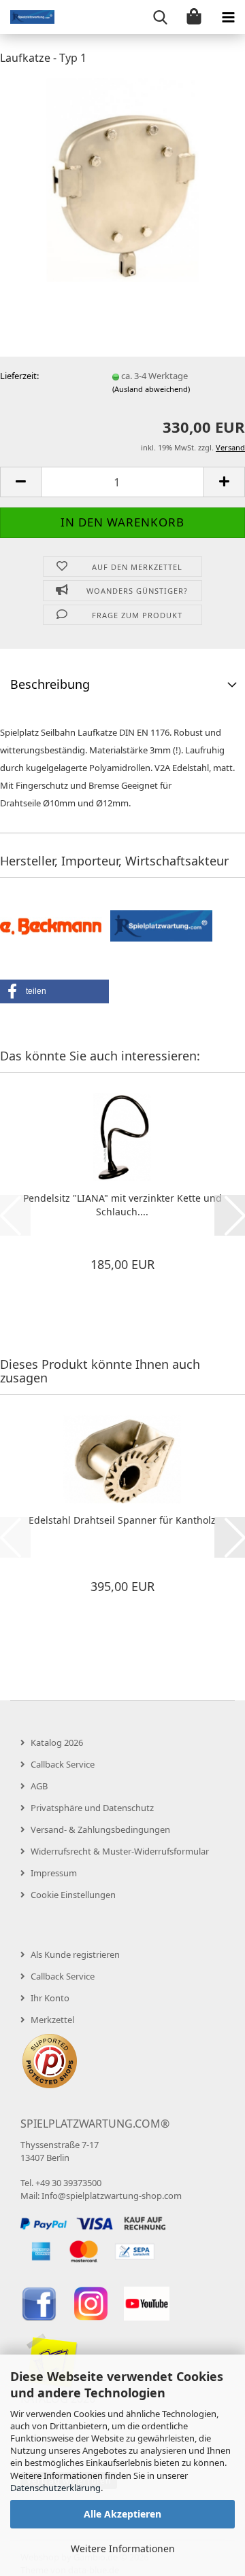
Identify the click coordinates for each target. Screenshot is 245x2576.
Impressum (54, 1873)
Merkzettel (52, 2020)
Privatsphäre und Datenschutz (92, 1808)
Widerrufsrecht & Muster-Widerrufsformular (120, 1851)
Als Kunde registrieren (75, 1954)
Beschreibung (50, 684)
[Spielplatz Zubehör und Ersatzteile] (27, 17)
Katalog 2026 (57, 1742)
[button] (20, 482)
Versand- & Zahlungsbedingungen (100, 1829)
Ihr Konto (50, 1998)
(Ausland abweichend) (151, 389)
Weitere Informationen (123, 2548)
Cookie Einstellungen (73, 1895)
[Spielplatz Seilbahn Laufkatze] (122, 179)
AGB (39, 1786)
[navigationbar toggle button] (228, 17)
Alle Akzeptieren (122, 2514)
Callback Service (63, 1764)
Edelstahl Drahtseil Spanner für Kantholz (122, 1520)
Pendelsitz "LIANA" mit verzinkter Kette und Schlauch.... (122, 1205)
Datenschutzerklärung (55, 2488)
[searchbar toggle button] (160, 17)
